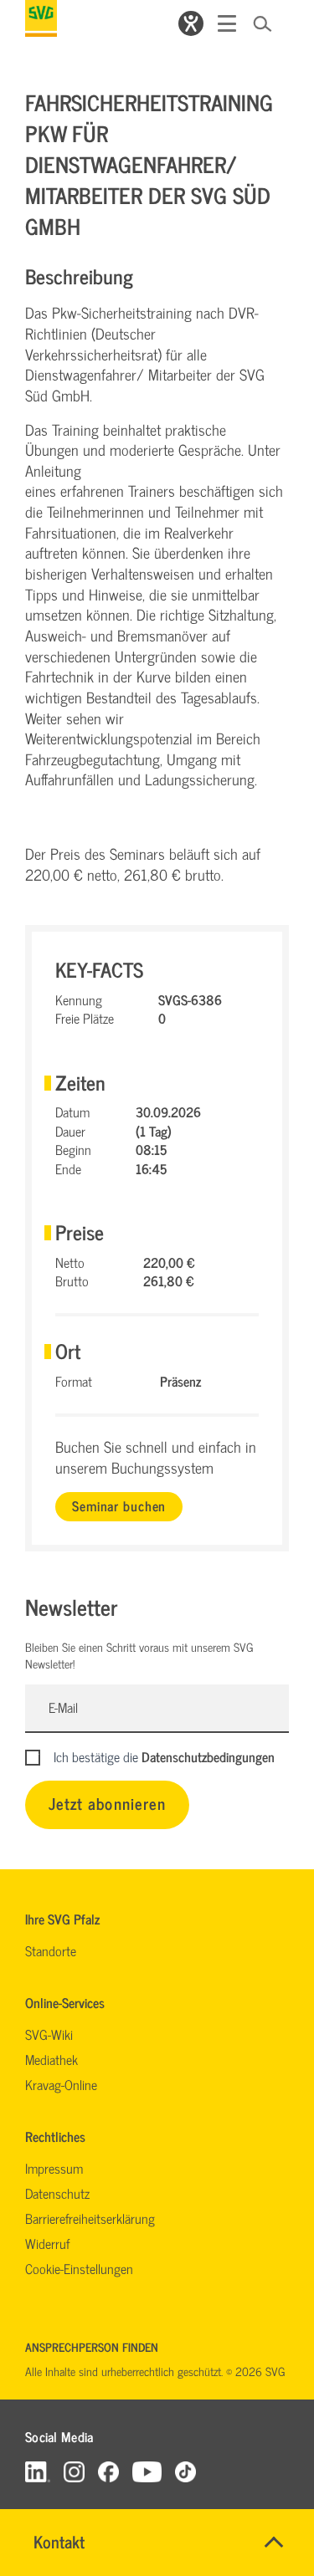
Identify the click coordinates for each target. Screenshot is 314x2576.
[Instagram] (74, 2471)
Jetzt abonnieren (107, 1803)
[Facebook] (108, 2471)
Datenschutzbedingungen (208, 1756)
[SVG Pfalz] (41, 18)
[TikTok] (185, 2471)
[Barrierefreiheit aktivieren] (191, 23)
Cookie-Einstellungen (79, 2268)
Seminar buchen (119, 1505)
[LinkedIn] (38, 2471)
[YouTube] (147, 2471)
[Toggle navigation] (227, 23)
